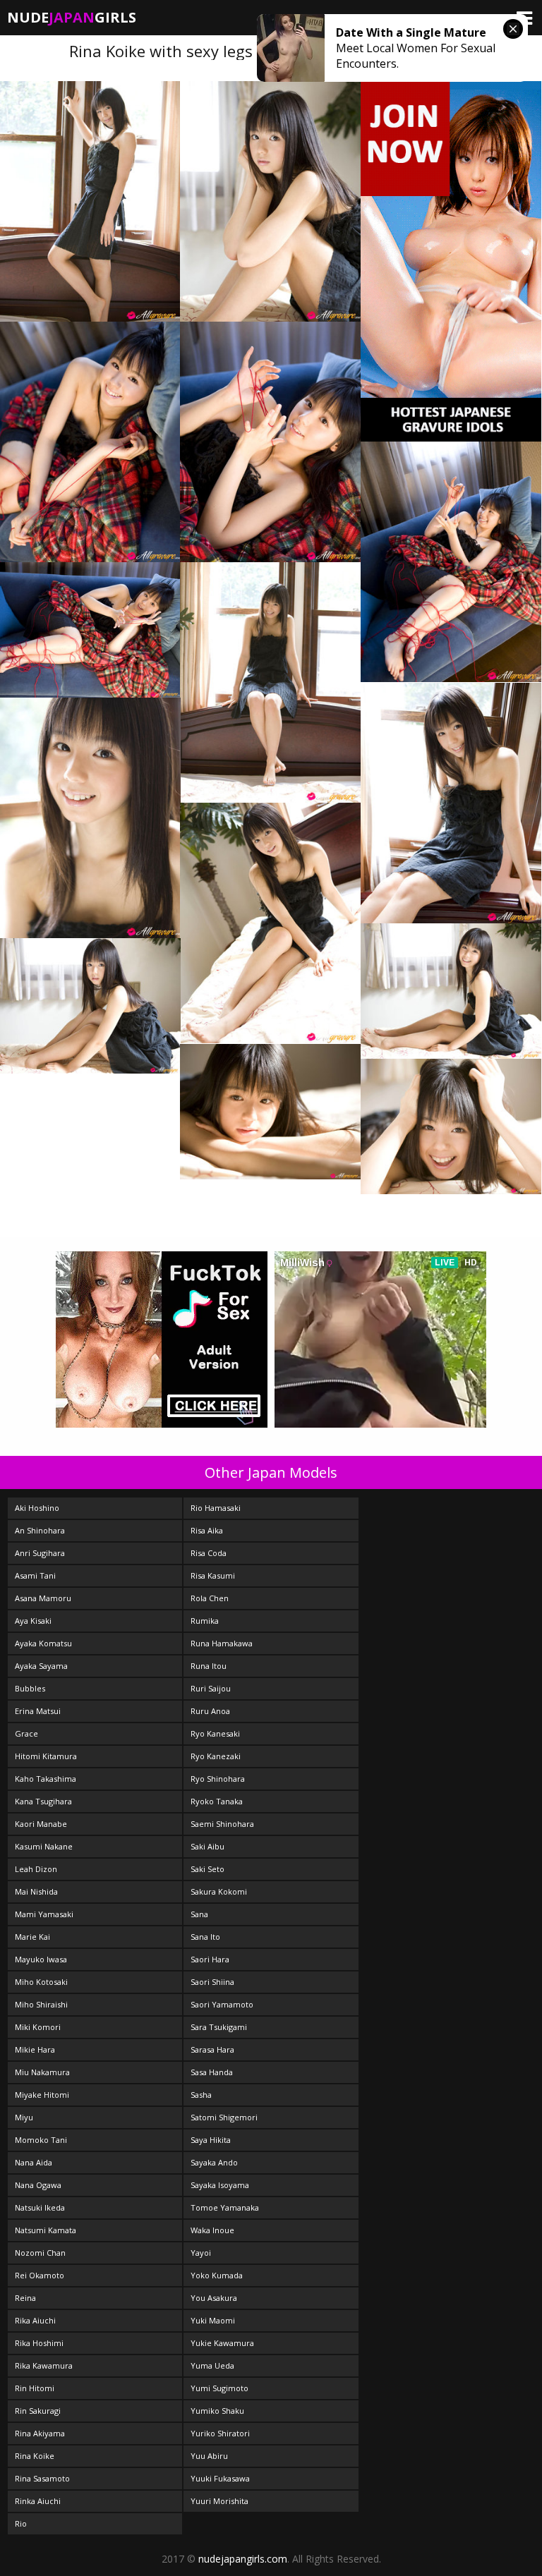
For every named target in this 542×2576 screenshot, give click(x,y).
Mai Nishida (36, 1891)
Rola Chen (210, 1598)
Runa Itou (209, 1666)
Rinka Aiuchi (38, 2501)
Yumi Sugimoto (219, 2388)
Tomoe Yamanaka (225, 2207)
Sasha (201, 2095)
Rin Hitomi (35, 2388)
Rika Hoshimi (39, 2343)
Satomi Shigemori (224, 2117)
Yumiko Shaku (217, 2411)
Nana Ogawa (38, 2185)
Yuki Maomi (213, 2320)
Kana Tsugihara (43, 1801)
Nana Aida (34, 2162)
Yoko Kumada (217, 2275)
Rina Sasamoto (42, 2478)
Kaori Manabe (41, 1824)
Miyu (24, 2117)
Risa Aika (207, 1530)
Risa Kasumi (213, 1575)
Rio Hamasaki (216, 1508)
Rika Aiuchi (35, 2320)
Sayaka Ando (214, 2162)
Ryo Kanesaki (215, 1733)
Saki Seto (207, 1869)
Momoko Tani (41, 2140)
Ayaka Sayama (41, 1666)
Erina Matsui (38, 1711)
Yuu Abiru (209, 2456)
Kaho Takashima (46, 1779)
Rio (21, 2523)
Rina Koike (35, 2456)
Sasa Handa (212, 2072)
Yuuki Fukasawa (220, 2478)
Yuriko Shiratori (220, 2433)
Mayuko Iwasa (41, 1959)
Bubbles (30, 1688)
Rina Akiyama (40, 2433)
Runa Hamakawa (222, 1643)
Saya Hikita (211, 2140)
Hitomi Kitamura (46, 1756)
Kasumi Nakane (44, 1846)
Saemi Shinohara (222, 1824)
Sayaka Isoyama (220, 2185)
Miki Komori (38, 2027)
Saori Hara (210, 1959)
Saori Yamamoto (222, 2004)
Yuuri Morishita (219, 2501)
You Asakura (214, 2298)
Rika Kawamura (44, 2365)
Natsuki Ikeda (40, 2207)
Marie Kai (32, 1937)
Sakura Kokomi (219, 1891)
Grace (26, 1733)
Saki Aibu (207, 1846)
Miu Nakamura (42, 2072)
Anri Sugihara (40, 1553)
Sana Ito (205, 1937)
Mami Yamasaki (44, 1914)
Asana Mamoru (43, 1598)
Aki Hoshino (37, 1508)
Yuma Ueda (212, 2365)
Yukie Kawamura (222, 2343)
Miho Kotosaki (41, 1982)
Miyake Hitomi (42, 2095)
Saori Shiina (212, 1982)
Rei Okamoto (40, 2275)
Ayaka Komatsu (43, 1643)
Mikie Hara (35, 2049)
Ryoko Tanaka (217, 1801)
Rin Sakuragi (38, 2411)
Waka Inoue (212, 2230)
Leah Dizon (36, 1869)
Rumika (205, 1621)
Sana (199, 1914)
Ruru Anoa (210, 1711)
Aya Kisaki (33, 1621)
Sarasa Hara (212, 2049)
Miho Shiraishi (41, 2004)
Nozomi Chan (40, 2253)
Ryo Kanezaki (216, 1756)
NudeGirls (72, 17)
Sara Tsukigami (219, 2027)
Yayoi (201, 2253)
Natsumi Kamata (46, 2230)
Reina (25, 2298)
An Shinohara (40, 1530)
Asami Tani (35, 1575)
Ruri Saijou (211, 1688)
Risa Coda (209, 1553)
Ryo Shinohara (218, 1779)
